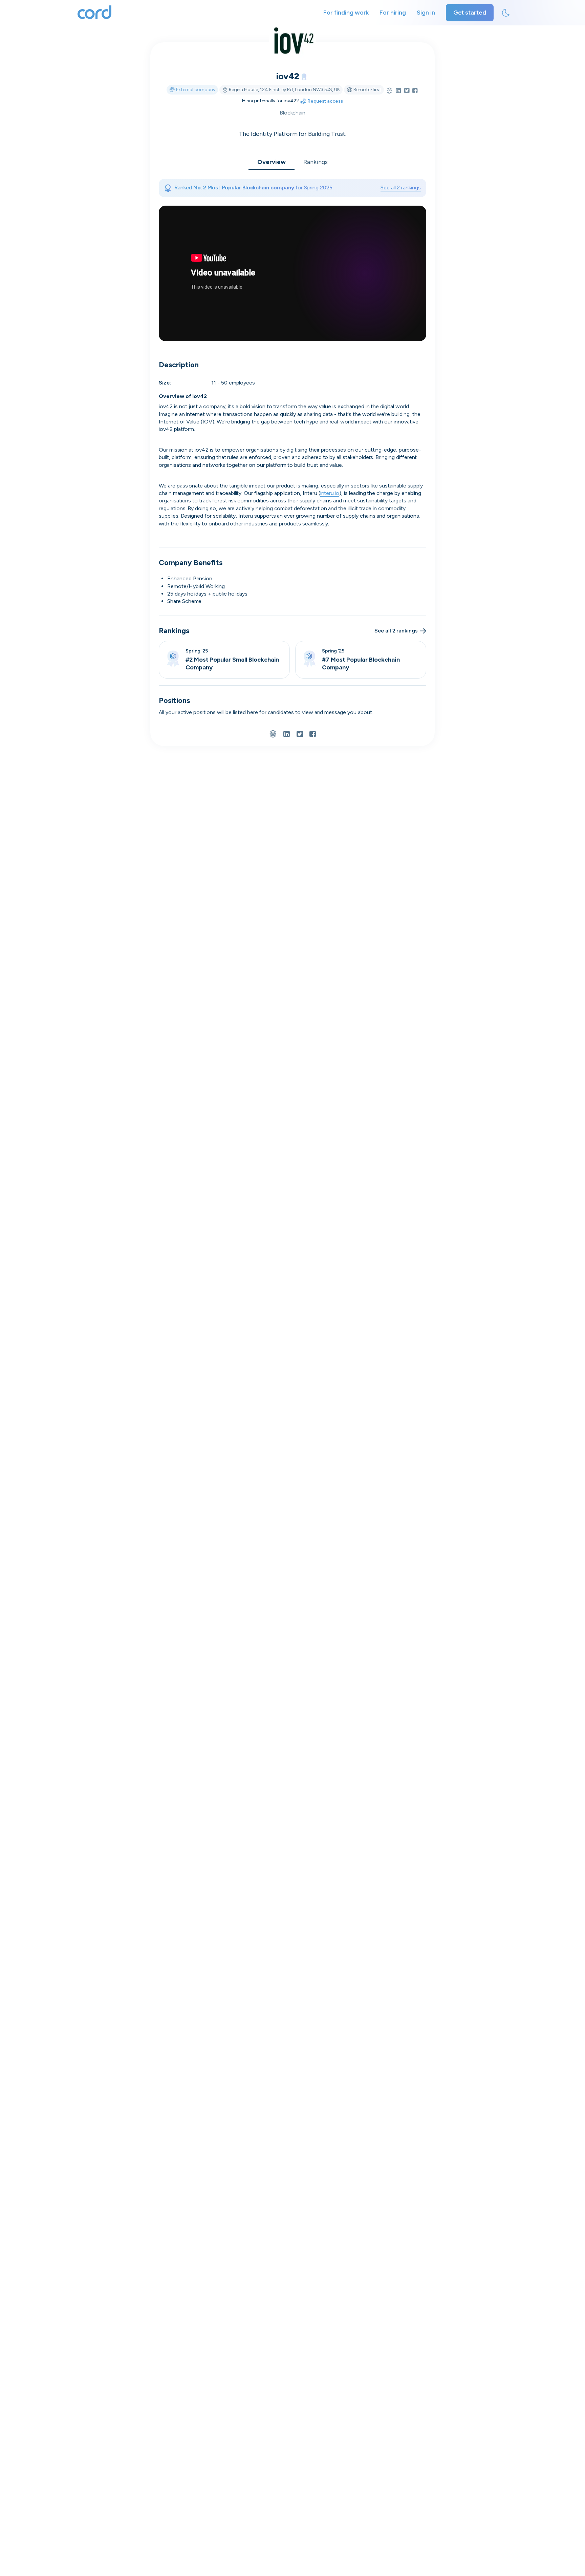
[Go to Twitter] (407, 91)
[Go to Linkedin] (398, 91)
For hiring (393, 13)
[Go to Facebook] (415, 91)
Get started (470, 13)
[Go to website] (389, 91)
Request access (292, 1349)
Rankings (316, 162)
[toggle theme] (506, 13)
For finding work (346, 13)
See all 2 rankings (401, 188)
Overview (272, 162)
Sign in (426, 13)
